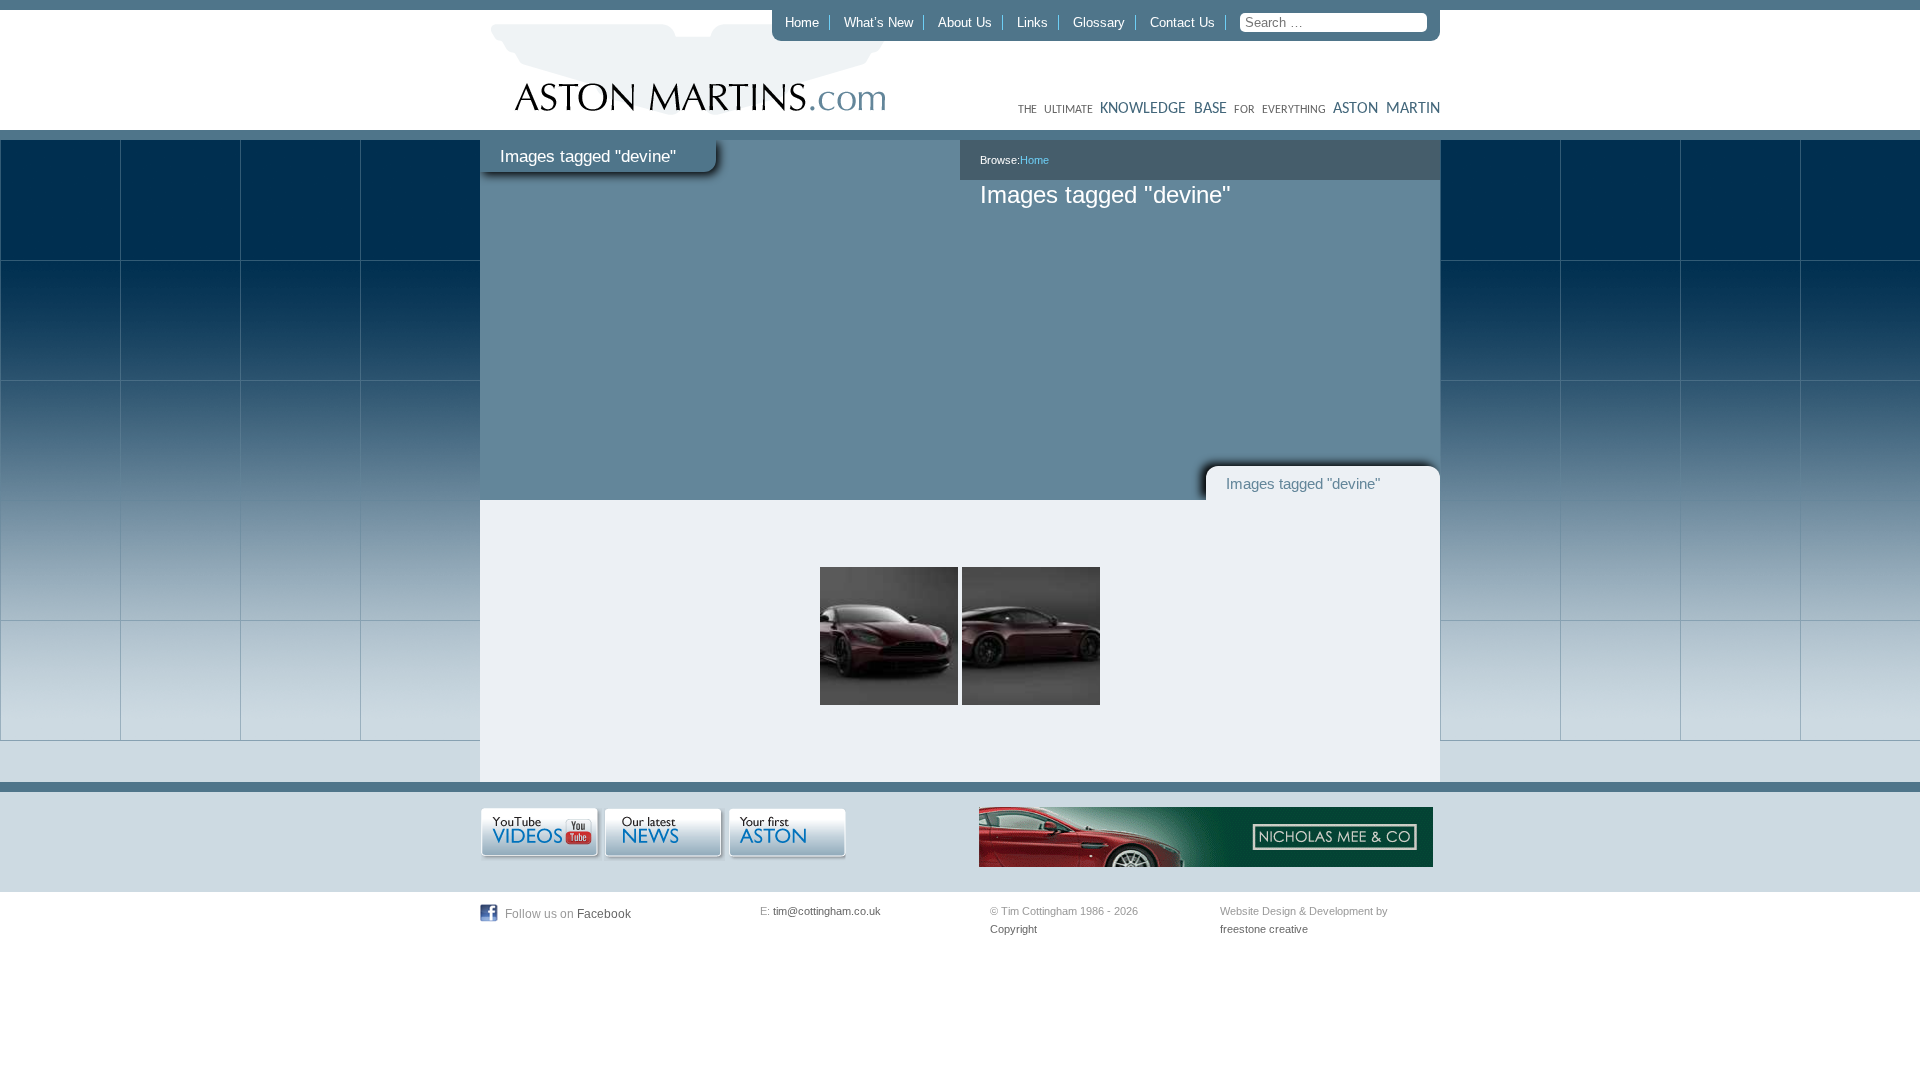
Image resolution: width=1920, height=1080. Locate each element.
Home (802, 22)
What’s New (878, 22)
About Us (965, 22)
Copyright (1013, 929)
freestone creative (1264, 929)
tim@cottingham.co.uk (827, 911)
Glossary (1099, 22)
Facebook (604, 914)
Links (1032, 22)
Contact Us (1182, 22)
